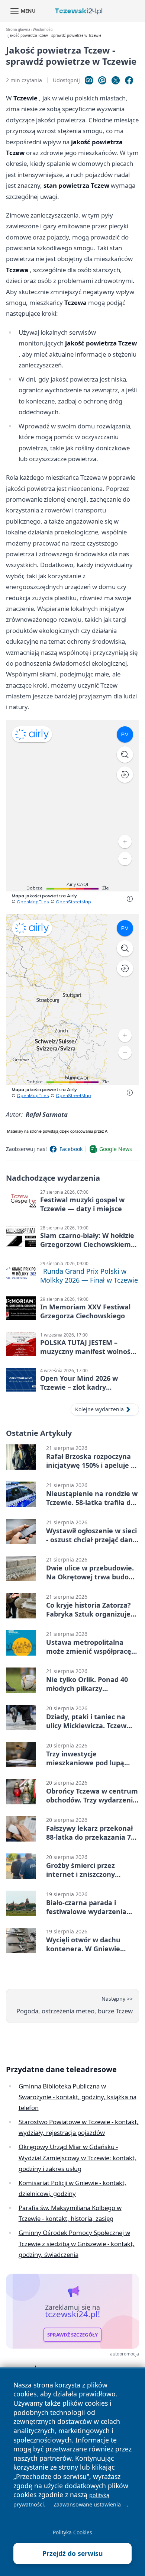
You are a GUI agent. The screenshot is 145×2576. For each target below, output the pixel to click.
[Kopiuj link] (89, 80)
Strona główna (18, 30)
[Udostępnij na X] (116, 80)
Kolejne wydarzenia (99, 1409)
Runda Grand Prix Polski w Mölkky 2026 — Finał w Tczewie (89, 1276)
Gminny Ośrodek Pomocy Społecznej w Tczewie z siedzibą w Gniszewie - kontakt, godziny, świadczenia (77, 2244)
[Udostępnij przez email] (102, 80)
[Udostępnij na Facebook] (129, 80)
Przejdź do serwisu (73, 2553)
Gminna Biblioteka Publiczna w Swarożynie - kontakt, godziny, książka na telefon (78, 2097)
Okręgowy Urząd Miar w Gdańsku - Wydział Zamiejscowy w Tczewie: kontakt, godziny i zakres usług (78, 2158)
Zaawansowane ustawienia (87, 2504)
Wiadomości (43, 30)
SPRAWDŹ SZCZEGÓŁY (73, 2335)
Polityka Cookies (72, 2532)
